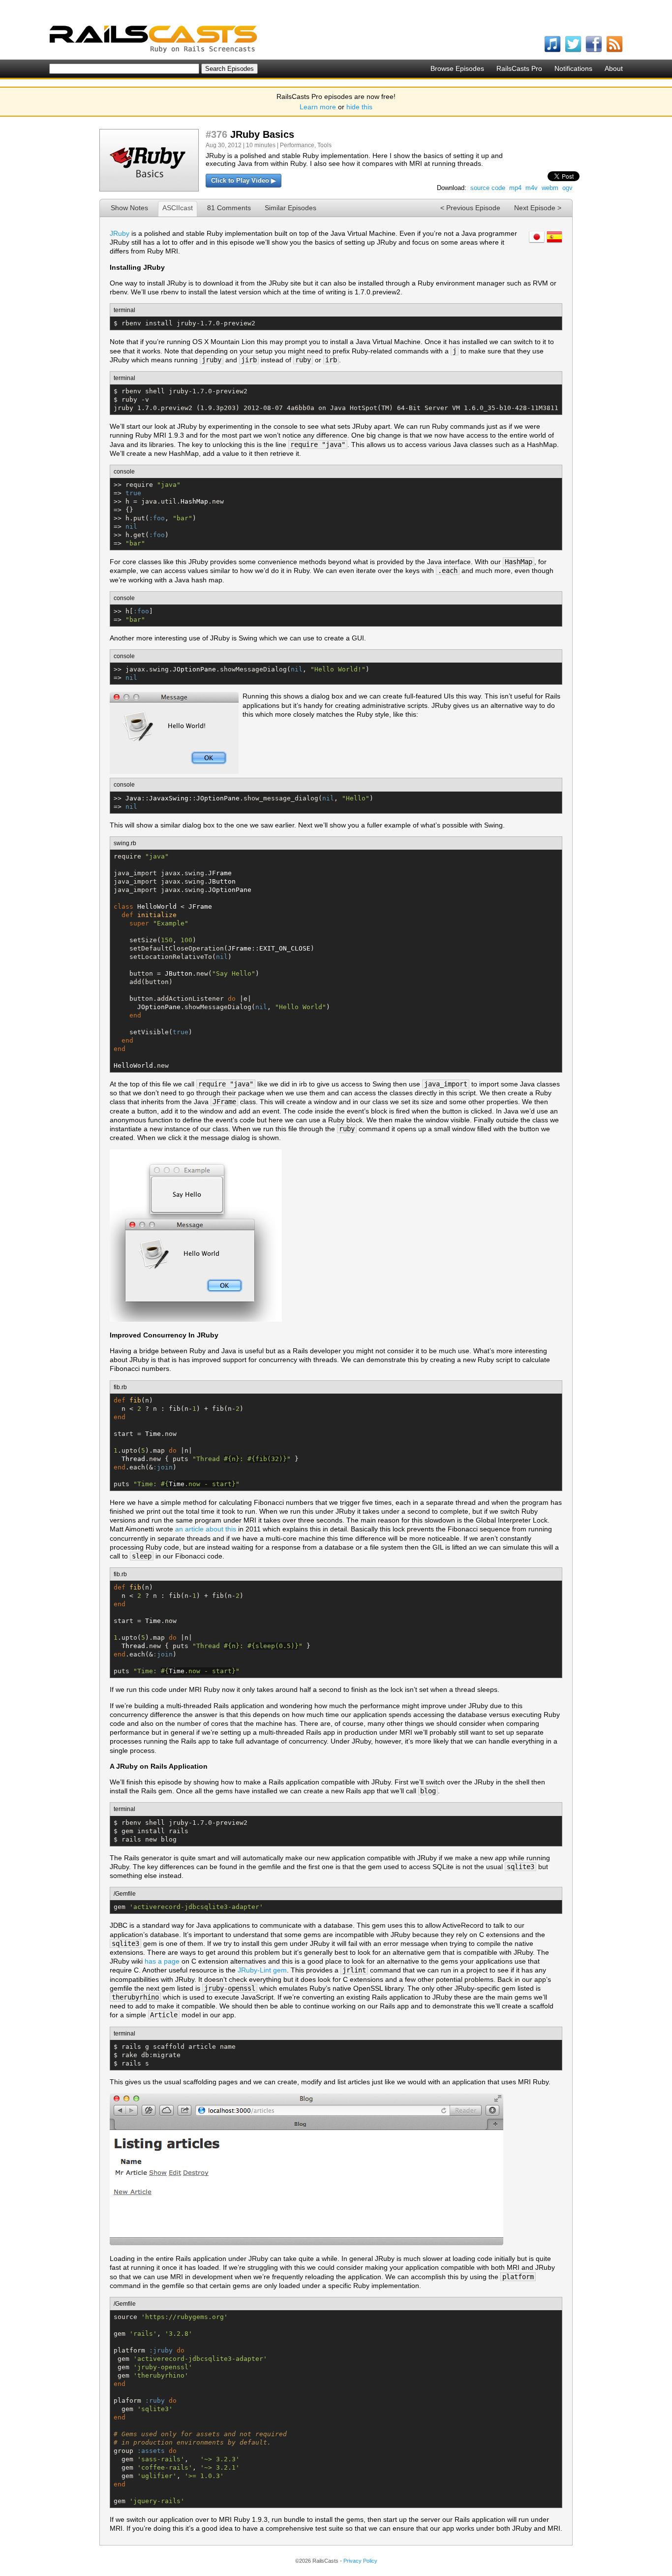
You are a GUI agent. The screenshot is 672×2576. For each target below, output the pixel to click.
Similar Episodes (290, 208)
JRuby (120, 233)
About (614, 68)
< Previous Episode (470, 208)
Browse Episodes (457, 68)
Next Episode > (538, 208)
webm (550, 188)
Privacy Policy (360, 2561)
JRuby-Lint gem (262, 1970)
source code (488, 188)
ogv (567, 188)
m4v (532, 188)
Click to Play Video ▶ (244, 180)
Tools (324, 145)
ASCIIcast (178, 208)
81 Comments (229, 208)
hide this (359, 107)
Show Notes (129, 208)
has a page (162, 1961)
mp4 (515, 188)
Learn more (318, 107)
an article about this (206, 1529)
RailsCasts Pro (519, 68)
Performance (297, 145)
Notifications (573, 68)
